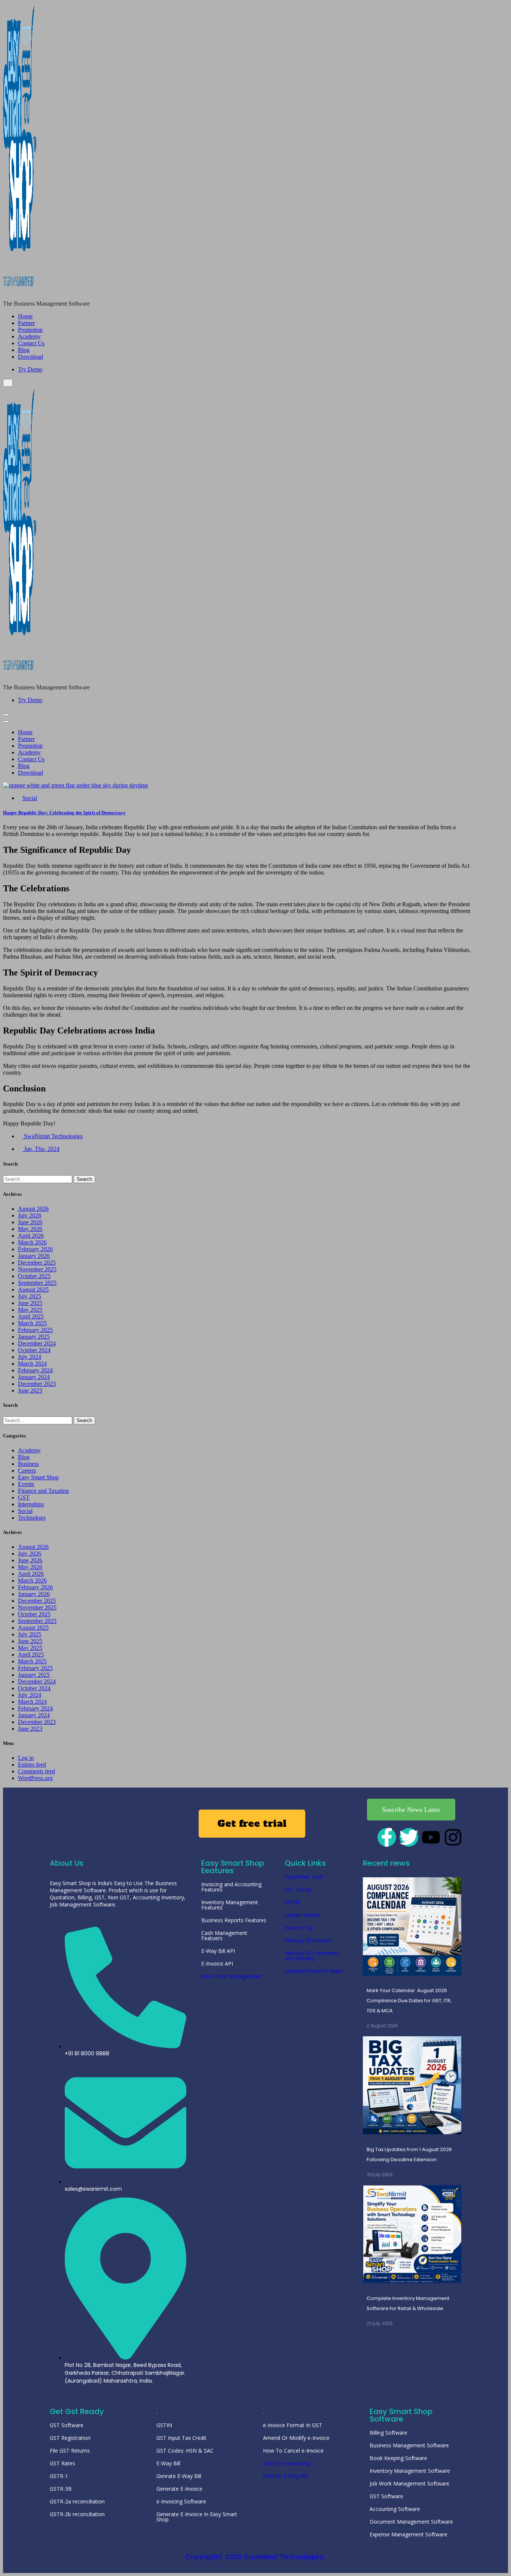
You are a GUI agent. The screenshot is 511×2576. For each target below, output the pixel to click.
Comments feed (36, 1771)
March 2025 (32, 1323)
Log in (26, 1758)
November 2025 (37, 1269)
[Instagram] (453, 1837)
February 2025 (35, 1330)
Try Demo (30, 369)
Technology (32, 1518)
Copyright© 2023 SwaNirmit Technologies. (256, 2557)
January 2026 (34, 1256)
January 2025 (34, 1337)
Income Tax (299, 1928)
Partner (26, 323)
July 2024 (30, 1357)
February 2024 (35, 1370)
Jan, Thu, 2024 (41, 1149)
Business (28, 1464)
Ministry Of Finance (308, 1940)
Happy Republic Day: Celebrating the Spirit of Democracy (64, 813)
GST (24, 1497)
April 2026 (31, 1236)
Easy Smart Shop (38, 1477)
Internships (31, 1504)
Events (26, 1484)
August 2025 (33, 1289)
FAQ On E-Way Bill (285, 2476)
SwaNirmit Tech (304, 1877)
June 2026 (30, 1222)
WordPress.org (35, 1778)
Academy (29, 336)
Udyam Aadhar (303, 1915)
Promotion (30, 330)
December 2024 (37, 1343)
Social (30, 798)
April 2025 (31, 1316)
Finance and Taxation (43, 1491)
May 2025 (30, 1310)
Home (25, 316)
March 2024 (32, 1364)
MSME (293, 1902)
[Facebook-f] (387, 1837)
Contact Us (31, 343)
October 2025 (34, 1276)
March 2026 (32, 1242)
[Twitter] (409, 1837)
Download (30, 357)
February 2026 (35, 1249)
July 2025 (30, 1296)
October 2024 (34, 1350)
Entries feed (32, 1765)
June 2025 (30, 1303)
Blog (24, 350)
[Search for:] (38, 1179)
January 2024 (34, 1377)
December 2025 (37, 1263)
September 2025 (37, 1283)
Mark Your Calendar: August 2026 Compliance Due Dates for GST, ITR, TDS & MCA (409, 2001)
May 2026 (30, 1229)
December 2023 (37, 1384)
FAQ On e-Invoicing (286, 2463)
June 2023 (30, 1390)
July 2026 (30, 1215)
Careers (27, 1471)
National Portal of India (313, 1971)
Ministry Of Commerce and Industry (312, 1956)
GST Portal (298, 1889)
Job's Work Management (231, 1976)
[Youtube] (431, 1837)
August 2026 (33, 1209)
